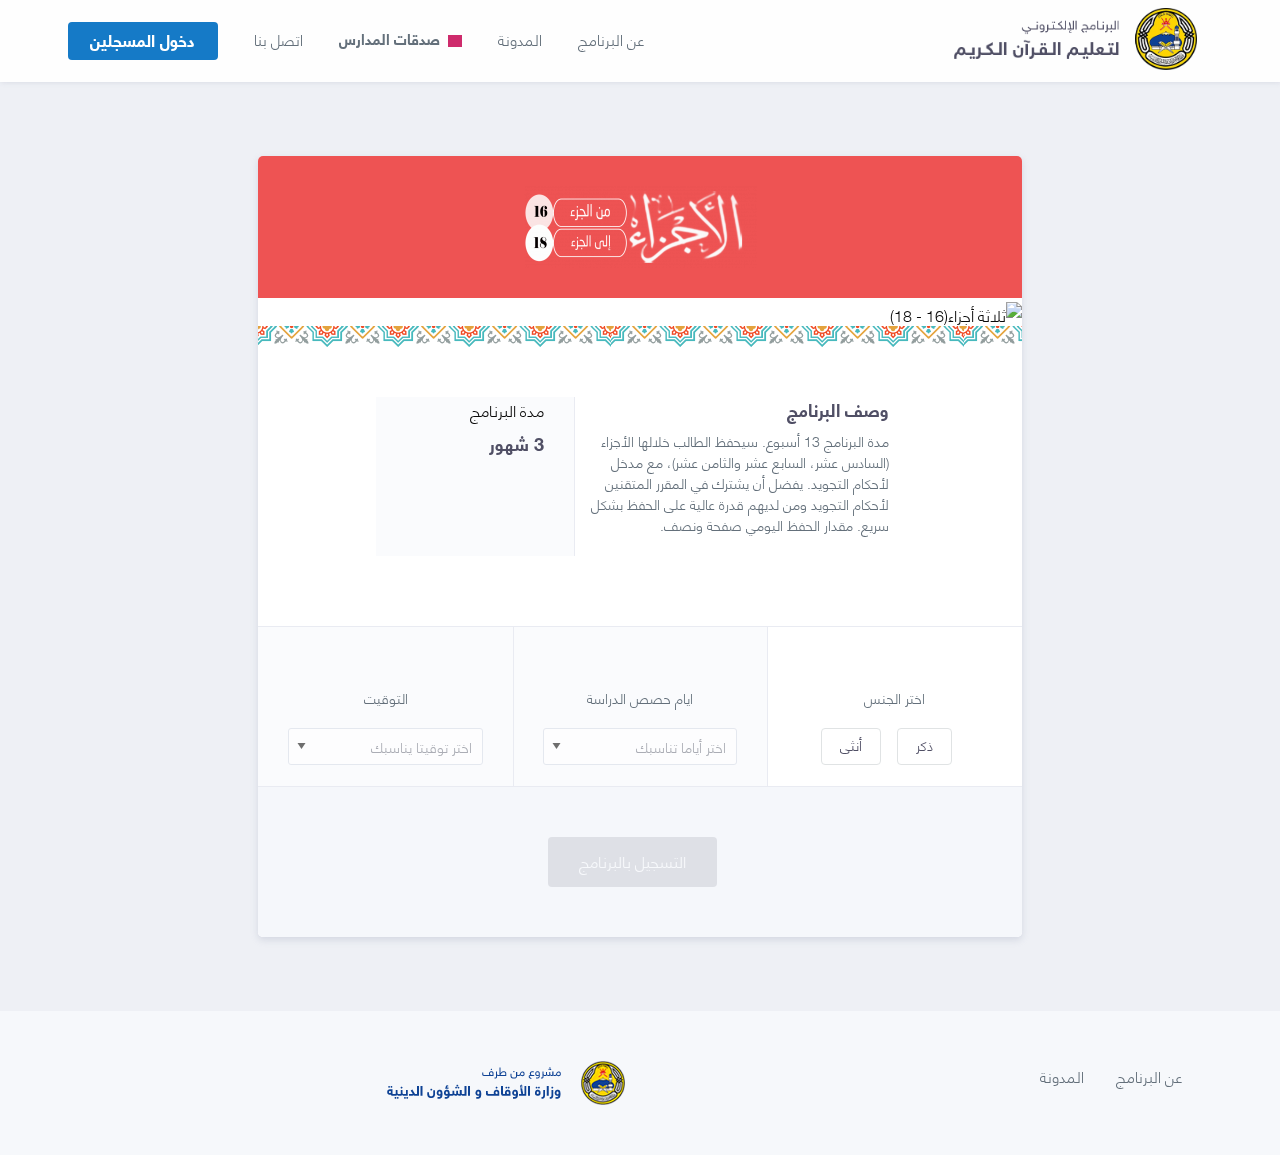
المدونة (520, 39)
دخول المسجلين (142, 39)
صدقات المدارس (391, 38)
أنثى (851, 744)
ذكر (924, 744)
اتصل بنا (278, 39)
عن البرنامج (611, 39)
